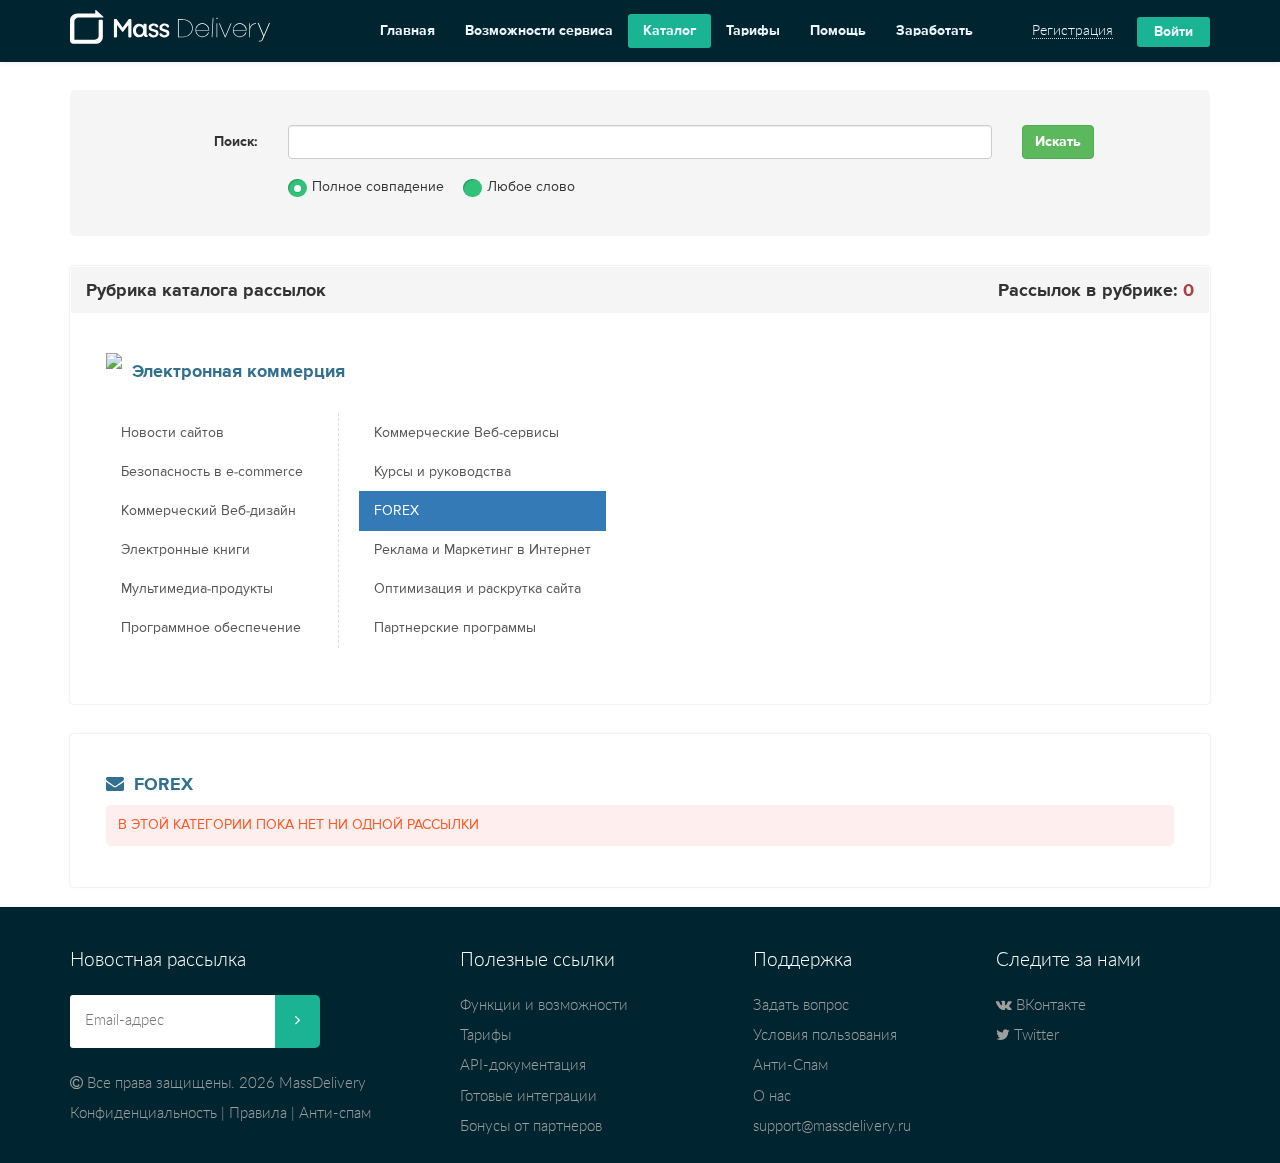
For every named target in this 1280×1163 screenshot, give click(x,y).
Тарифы (753, 31)
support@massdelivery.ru (832, 1126)
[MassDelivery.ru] (170, 31)
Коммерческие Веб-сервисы (466, 433)
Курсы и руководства (442, 472)
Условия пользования (825, 1035)
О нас (772, 1096)
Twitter (1034, 1035)
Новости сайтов (172, 433)
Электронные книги (185, 550)
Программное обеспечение (211, 628)
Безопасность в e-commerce (212, 472)
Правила (258, 1113)
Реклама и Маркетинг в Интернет (482, 550)
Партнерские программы (455, 628)
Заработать (934, 31)
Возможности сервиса (539, 31)
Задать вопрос (801, 1005)
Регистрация (1072, 31)
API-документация (523, 1065)
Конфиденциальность (143, 1113)
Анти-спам (335, 1113)
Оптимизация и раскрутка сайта (477, 589)
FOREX (396, 511)
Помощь (838, 31)
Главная (407, 31)
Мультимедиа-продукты (197, 589)
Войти (1173, 32)
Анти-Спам (790, 1065)
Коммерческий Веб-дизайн (208, 511)
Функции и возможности (544, 1005)
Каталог (669, 31)
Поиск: (236, 142)
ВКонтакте (1049, 1005)
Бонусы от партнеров (531, 1126)
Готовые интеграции (528, 1096)
